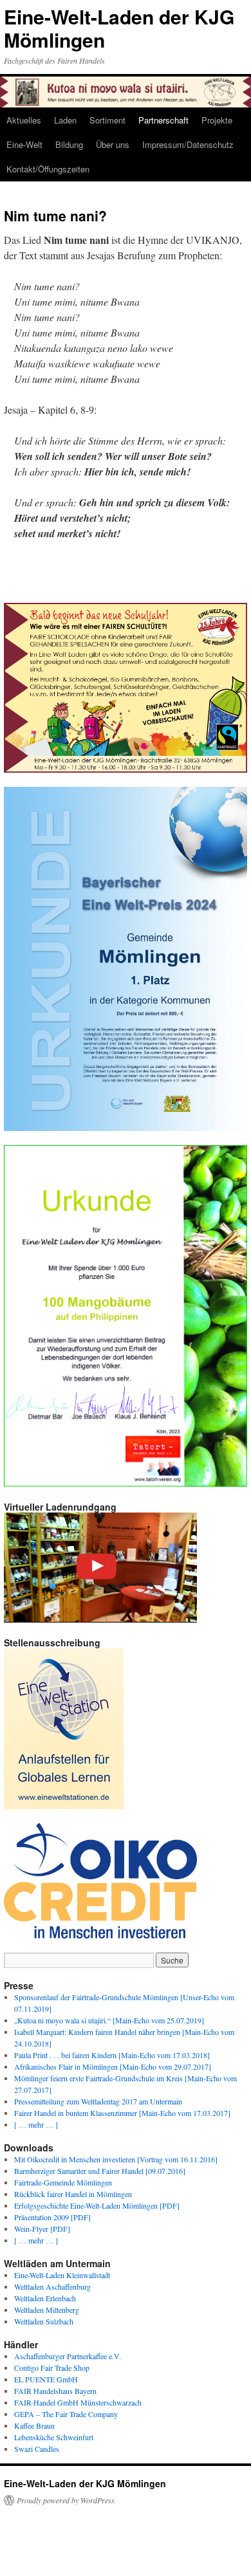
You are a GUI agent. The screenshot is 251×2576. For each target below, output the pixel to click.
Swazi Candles (37, 2449)
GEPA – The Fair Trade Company (66, 2414)
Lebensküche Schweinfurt (54, 2437)
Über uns (113, 144)
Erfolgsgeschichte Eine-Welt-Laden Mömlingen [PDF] (97, 2205)
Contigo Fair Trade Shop (52, 2368)
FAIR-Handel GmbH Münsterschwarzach (78, 2402)
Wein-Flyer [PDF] (42, 2229)
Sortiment (107, 120)
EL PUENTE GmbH (46, 2379)
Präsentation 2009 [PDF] (52, 2217)
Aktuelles (24, 120)
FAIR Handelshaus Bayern (55, 2391)
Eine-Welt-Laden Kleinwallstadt (62, 2275)
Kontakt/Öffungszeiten (48, 169)
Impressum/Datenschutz (188, 144)
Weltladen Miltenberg (47, 2310)
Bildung (69, 144)
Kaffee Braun (34, 2425)
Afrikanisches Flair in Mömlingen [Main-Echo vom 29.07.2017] (113, 2066)
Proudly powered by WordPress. (67, 2500)
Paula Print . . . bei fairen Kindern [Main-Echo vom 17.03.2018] (112, 2055)
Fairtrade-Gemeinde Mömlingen (63, 2182)
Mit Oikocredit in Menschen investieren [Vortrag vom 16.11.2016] (116, 2159)
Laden (65, 120)
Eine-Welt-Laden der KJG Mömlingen (119, 28)
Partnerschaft (163, 120)
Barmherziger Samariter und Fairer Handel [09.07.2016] (100, 2171)
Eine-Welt (24, 144)
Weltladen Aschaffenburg (52, 2286)
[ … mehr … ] (36, 2124)
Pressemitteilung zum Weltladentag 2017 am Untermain (98, 2101)
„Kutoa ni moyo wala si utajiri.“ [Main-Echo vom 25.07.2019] (109, 2020)
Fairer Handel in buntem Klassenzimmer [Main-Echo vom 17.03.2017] (122, 2113)
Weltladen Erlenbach (45, 2298)
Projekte (217, 120)
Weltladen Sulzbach (44, 2321)
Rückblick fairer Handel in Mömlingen (73, 2194)
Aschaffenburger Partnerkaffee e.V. (68, 2356)
